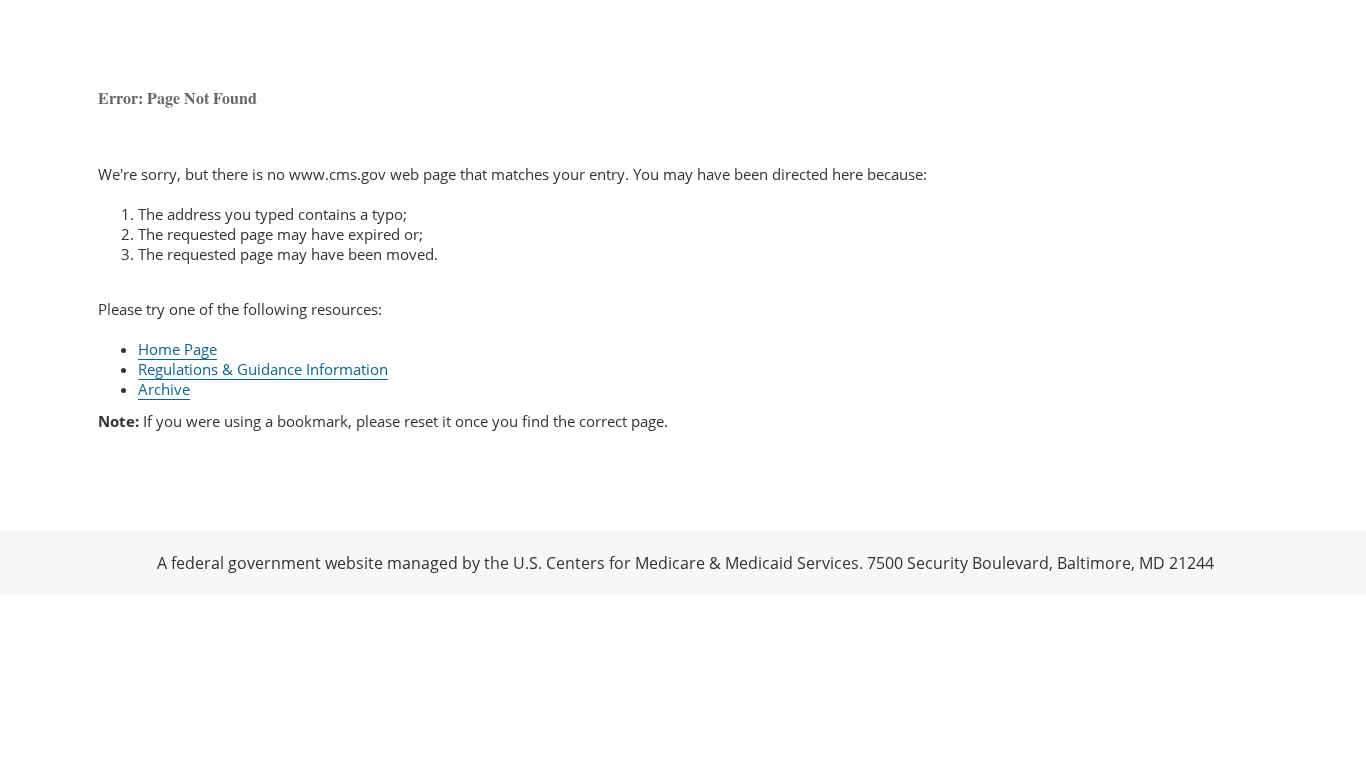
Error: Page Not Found (177, 97)
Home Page (177, 349)
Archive (164, 389)
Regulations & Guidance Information (263, 369)
